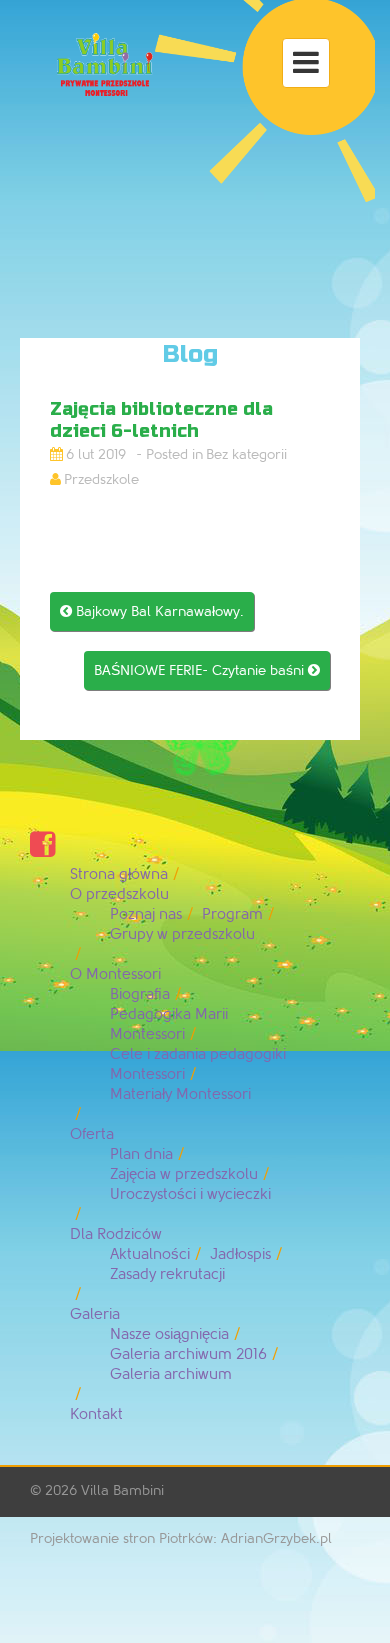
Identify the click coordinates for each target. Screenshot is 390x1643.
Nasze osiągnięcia (169, 1334)
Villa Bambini (122, 1490)
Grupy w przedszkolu (182, 934)
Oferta (92, 1134)
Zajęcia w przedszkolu (184, 1174)
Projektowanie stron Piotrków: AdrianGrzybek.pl (181, 1538)
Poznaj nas (146, 914)
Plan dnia (141, 1154)
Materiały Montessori (180, 1094)
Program (232, 914)
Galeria (95, 1314)
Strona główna (119, 874)
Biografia (140, 994)
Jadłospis (240, 1254)
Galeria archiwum (171, 1374)
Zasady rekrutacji (167, 1274)
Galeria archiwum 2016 (188, 1354)
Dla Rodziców (116, 1234)
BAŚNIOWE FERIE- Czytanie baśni (207, 670)
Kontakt (96, 1414)
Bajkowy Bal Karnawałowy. (152, 611)
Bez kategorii (246, 454)
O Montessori (115, 974)
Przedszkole (101, 479)
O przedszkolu (119, 894)
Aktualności (150, 1254)
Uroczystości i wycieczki (190, 1194)
